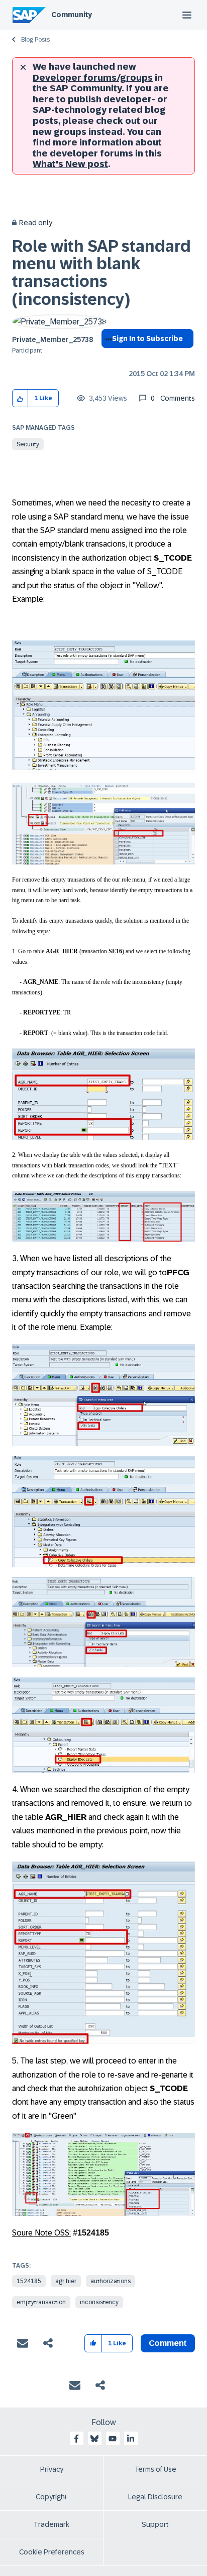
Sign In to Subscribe (147, 338)
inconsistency (99, 2302)
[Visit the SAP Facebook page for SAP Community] (76, 2439)
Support (155, 2524)
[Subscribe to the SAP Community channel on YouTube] (113, 2439)
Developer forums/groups (93, 78)
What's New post (70, 164)
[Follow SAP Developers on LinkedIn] (131, 2439)
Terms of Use (156, 2469)
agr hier (66, 2281)
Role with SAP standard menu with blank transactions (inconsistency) (101, 273)
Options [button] (107, 357)
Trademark (51, 2524)
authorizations (111, 2281)
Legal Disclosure (155, 2497)
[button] (20, 398)
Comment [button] (168, 2343)
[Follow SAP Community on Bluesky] (94, 2439)
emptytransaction (41, 2302)
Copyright (51, 2497)
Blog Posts (35, 40)
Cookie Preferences (52, 2552)
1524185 (29, 2281)
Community (72, 15)
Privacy (52, 2469)
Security (28, 444)
